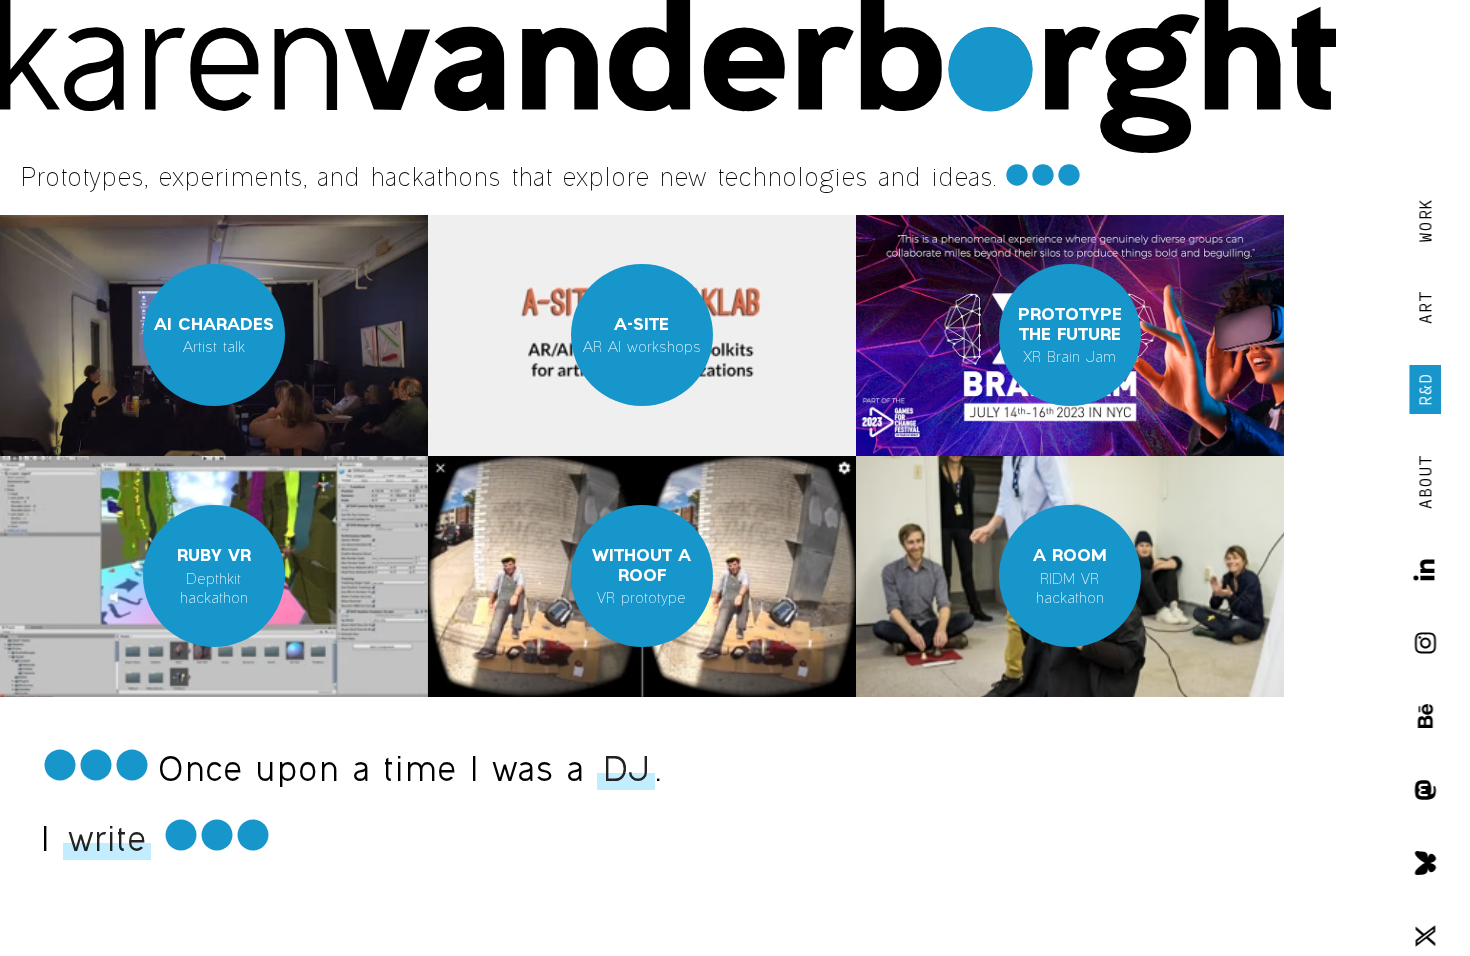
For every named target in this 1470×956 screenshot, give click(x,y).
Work (1425, 220)
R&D (1425, 389)
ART (1425, 308)
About (1425, 482)
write (107, 838)
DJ (626, 768)
